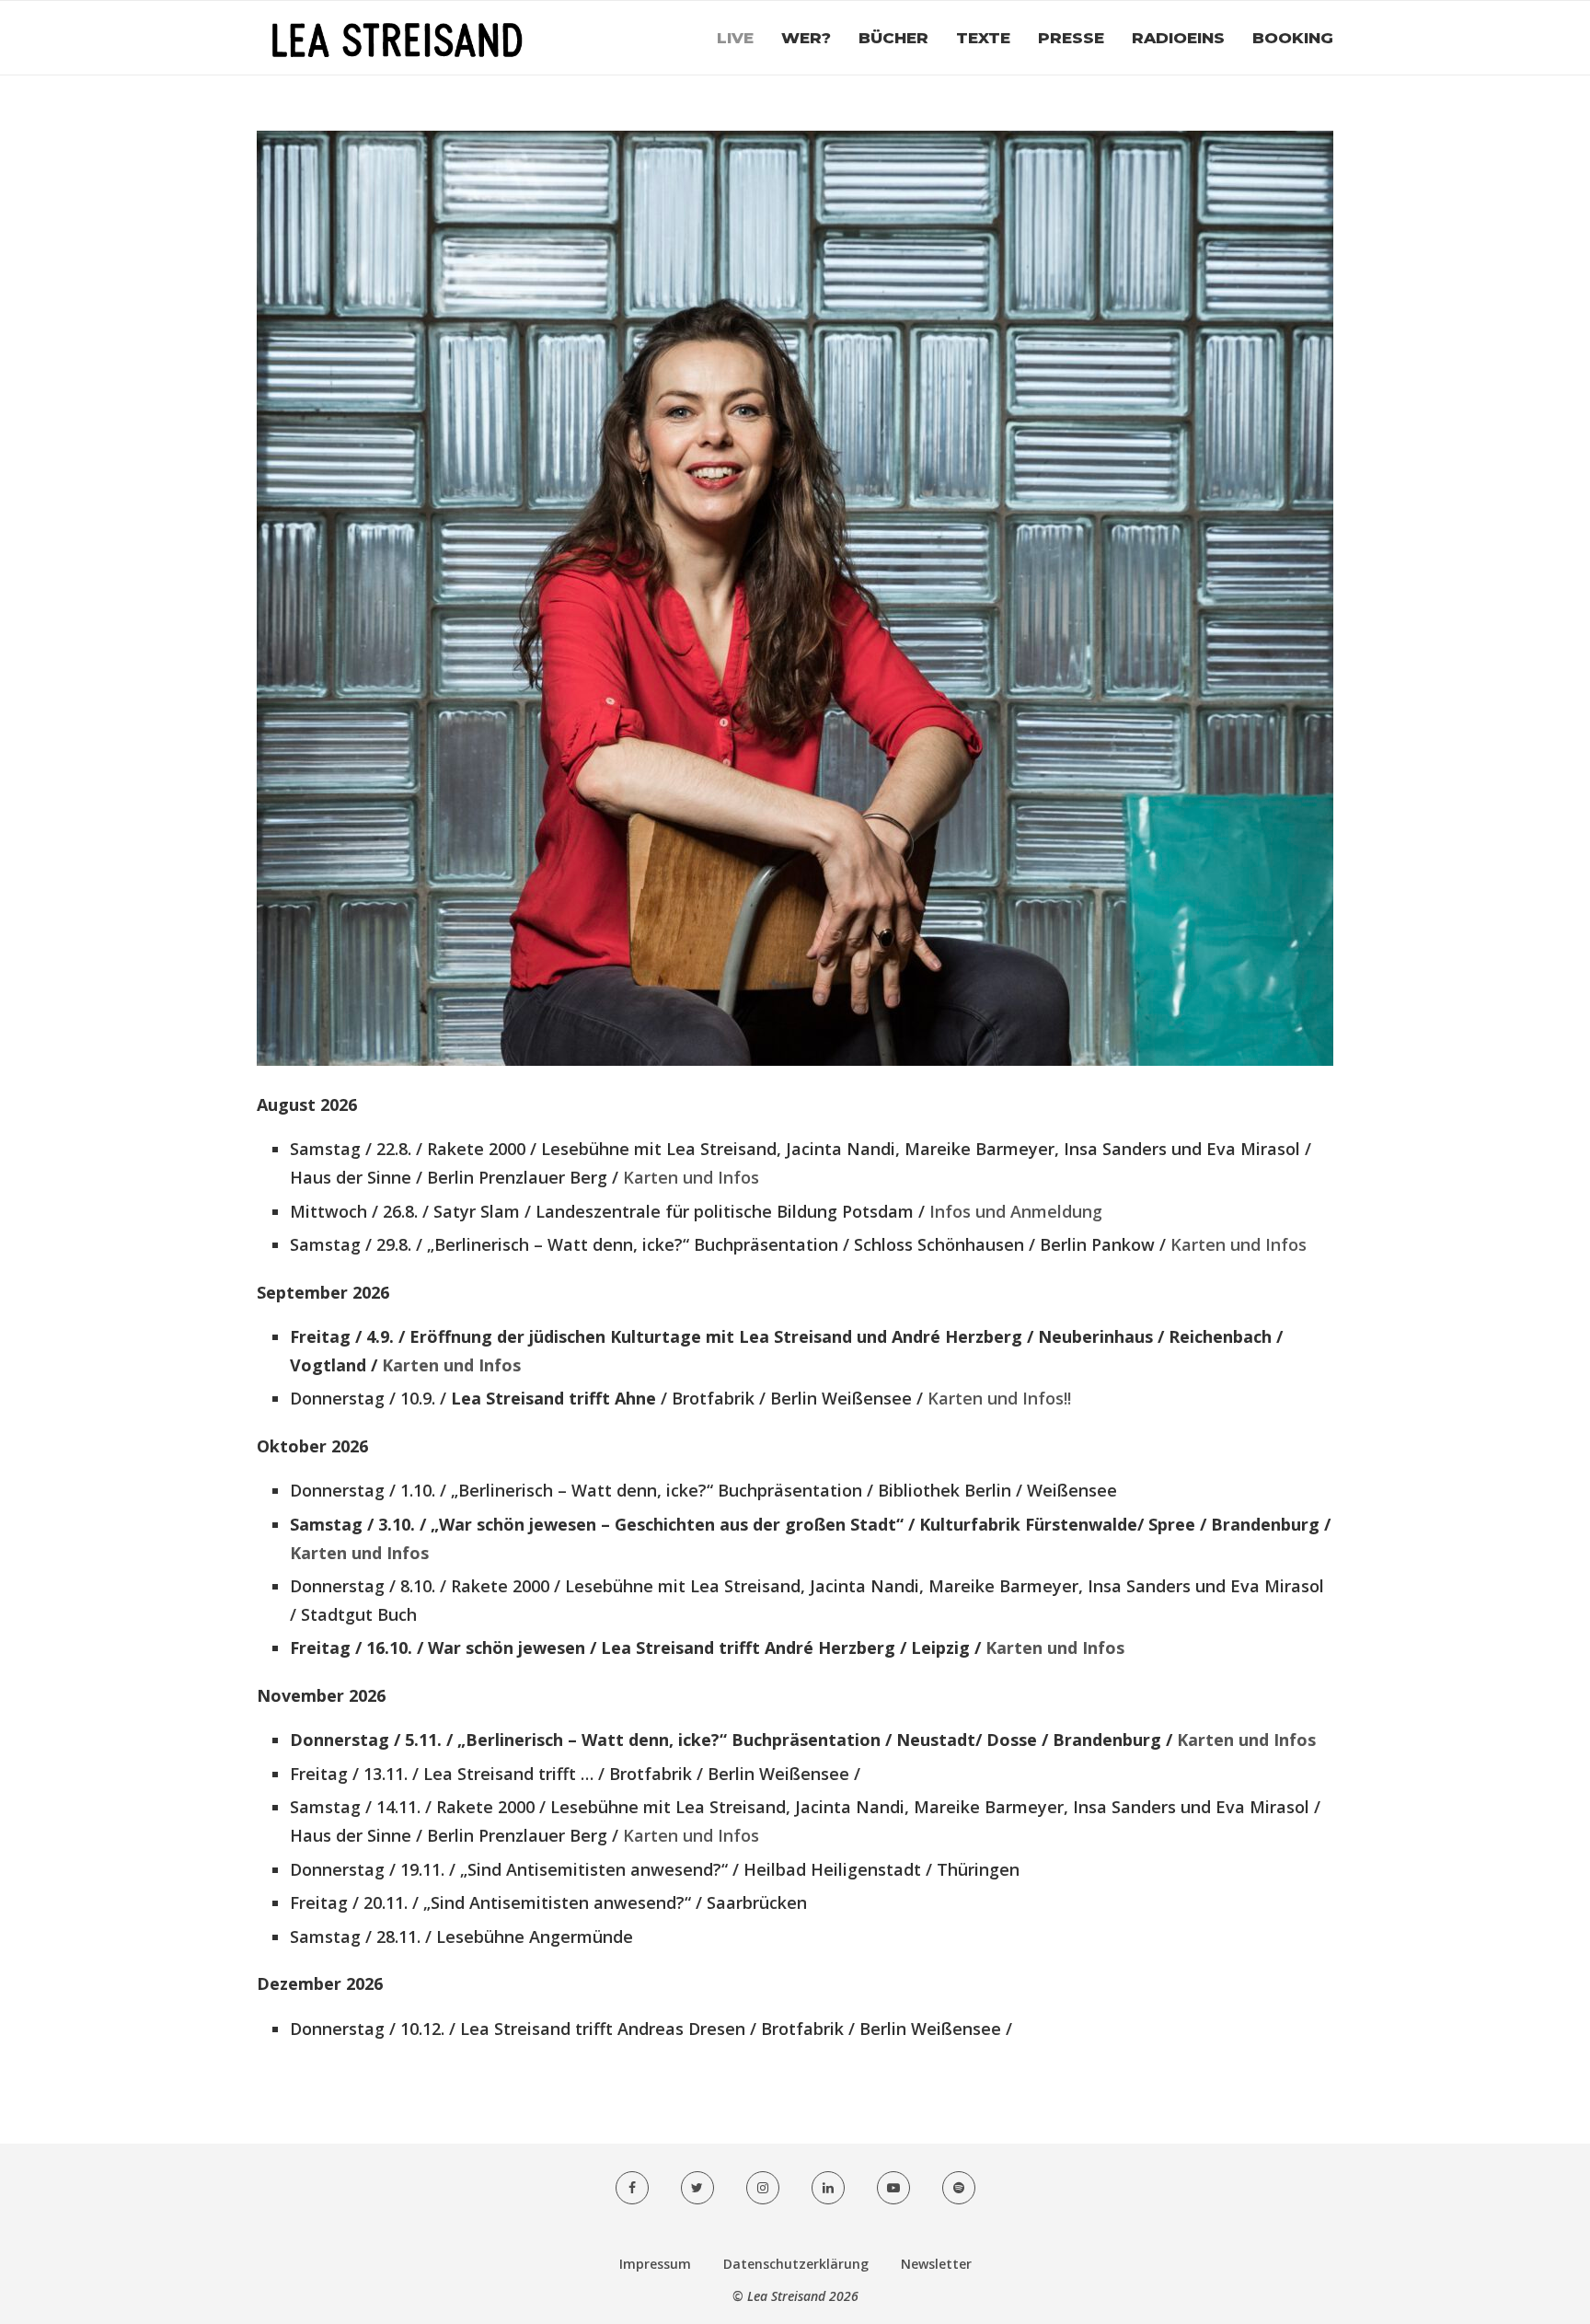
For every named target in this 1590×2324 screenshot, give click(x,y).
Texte (983, 38)
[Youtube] (893, 2188)
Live (735, 38)
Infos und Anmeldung (1016, 1211)
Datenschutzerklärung (796, 2264)
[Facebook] (632, 2188)
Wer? (806, 38)
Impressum (655, 2264)
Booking (1293, 38)
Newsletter (936, 2264)
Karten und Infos (691, 1177)
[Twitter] (697, 2188)
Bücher (893, 38)
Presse (1071, 38)
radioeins (1178, 38)
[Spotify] (959, 2188)
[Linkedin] (828, 2188)
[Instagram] (763, 2188)
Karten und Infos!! (999, 1398)
